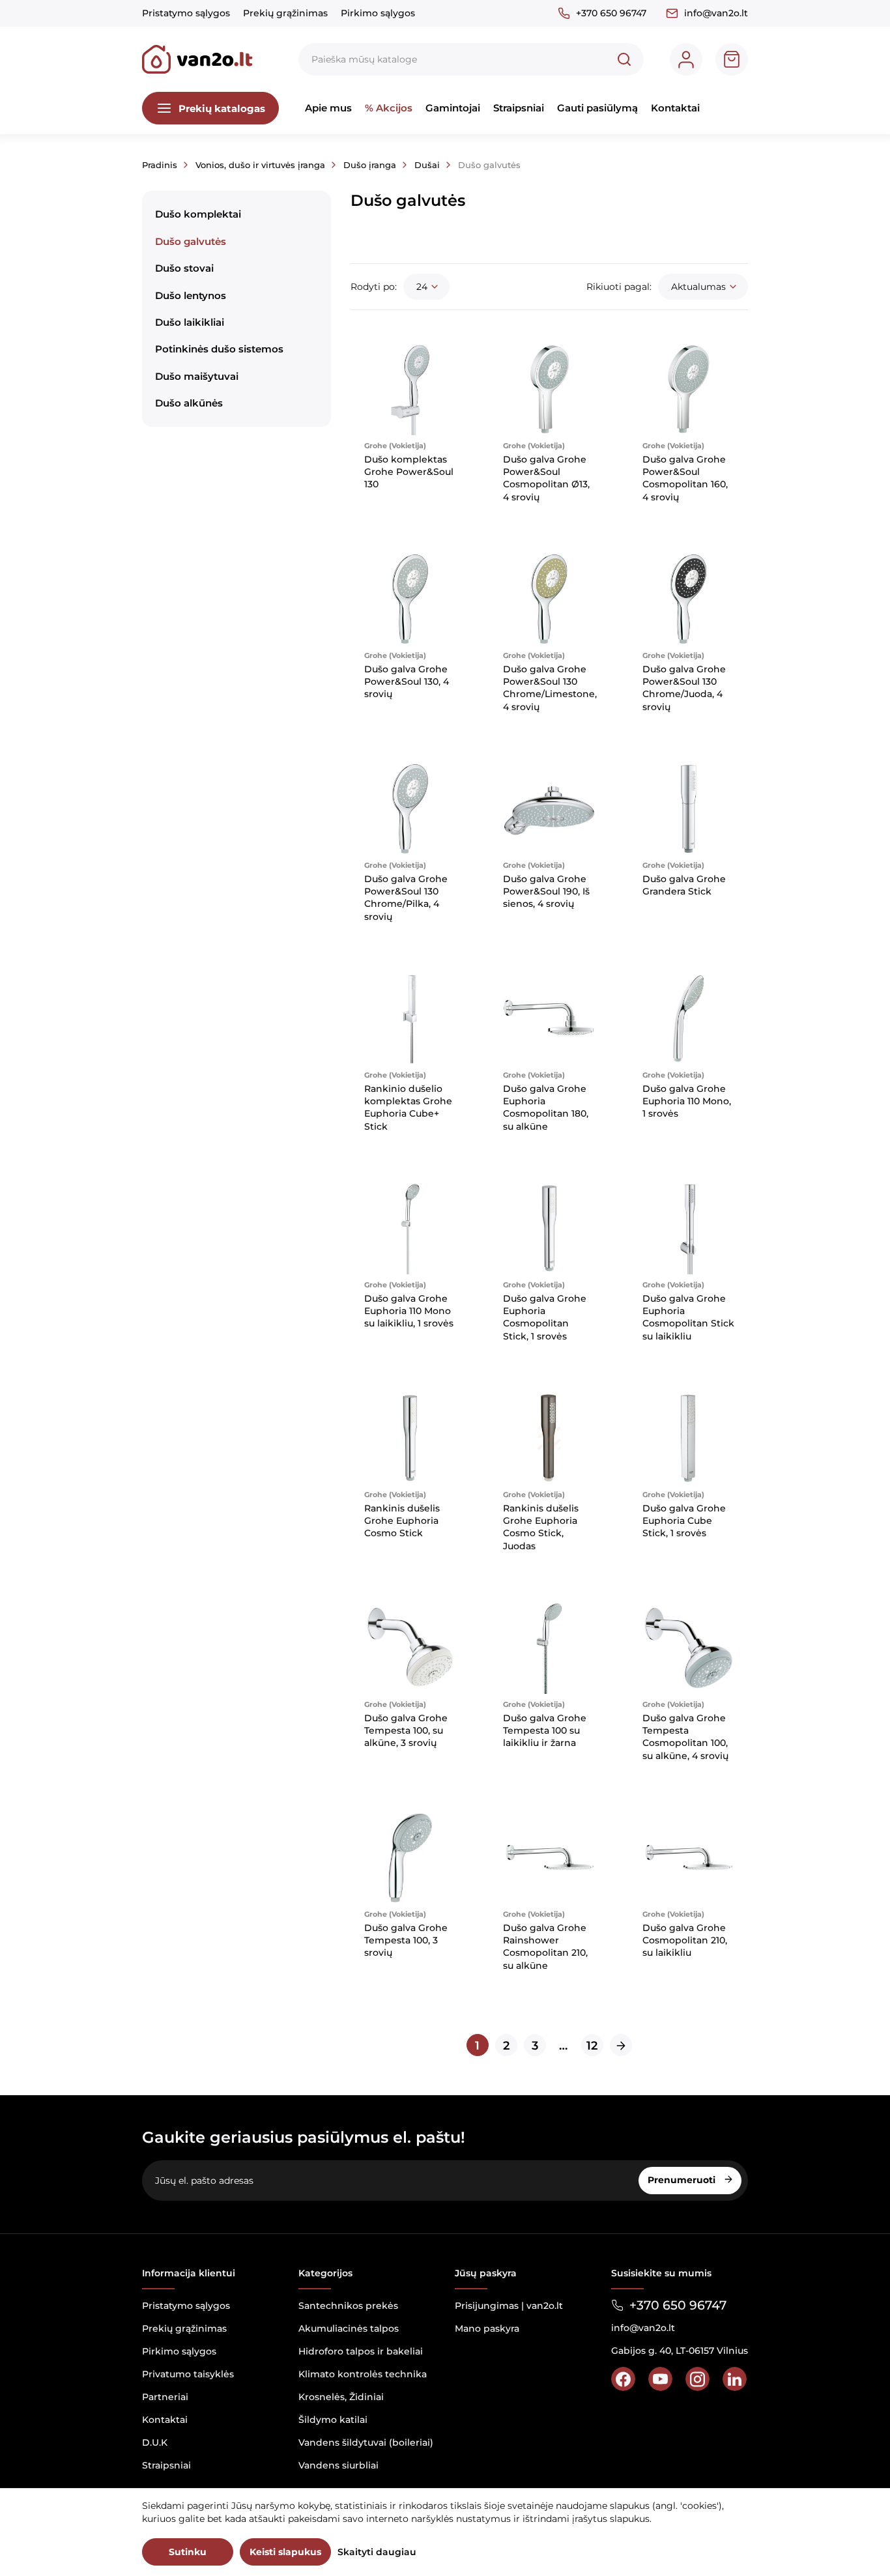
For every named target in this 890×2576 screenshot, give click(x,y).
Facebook (623, 2379)
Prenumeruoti (683, 2180)
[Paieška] (624, 59)
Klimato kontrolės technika (363, 2374)
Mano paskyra (487, 2328)
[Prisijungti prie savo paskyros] (686, 59)
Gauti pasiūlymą (597, 108)
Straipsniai (519, 108)
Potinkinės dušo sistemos (219, 349)
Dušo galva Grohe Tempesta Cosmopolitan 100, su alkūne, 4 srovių (685, 1737)
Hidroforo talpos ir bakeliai (361, 2351)
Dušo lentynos (191, 295)
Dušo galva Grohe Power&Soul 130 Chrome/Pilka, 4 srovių (406, 898)
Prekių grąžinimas (285, 13)
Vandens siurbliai (338, 2465)
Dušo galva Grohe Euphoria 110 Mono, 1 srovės (687, 1101)
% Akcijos (389, 108)
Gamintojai (453, 108)
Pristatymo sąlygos (186, 13)
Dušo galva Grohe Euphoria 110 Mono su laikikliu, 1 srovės (409, 1311)
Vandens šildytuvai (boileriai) (366, 2442)
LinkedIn (735, 2379)
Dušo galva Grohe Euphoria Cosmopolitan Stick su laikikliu (688, 1317)
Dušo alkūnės (189, 403)
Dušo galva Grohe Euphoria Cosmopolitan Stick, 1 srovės (545, 1317)
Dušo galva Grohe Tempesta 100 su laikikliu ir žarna (545, 1731)
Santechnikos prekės (348, 2306)
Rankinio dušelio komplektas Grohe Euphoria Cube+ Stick (408, 1108)
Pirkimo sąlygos (378, 13)
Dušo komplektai (198, 214)
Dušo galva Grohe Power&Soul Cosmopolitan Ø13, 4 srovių (546, 478)
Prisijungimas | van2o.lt (509, 2306)
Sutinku (188, 2552)
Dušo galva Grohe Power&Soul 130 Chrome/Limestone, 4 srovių (550, 688)
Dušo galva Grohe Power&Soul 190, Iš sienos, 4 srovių (546, 892)
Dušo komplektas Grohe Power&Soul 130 (409, 472)
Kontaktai (675, 108)
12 (592, 2046)
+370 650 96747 (611, 13)
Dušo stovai (184, 268)
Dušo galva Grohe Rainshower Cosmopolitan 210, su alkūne (545, 1947)
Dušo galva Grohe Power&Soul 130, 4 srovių (407, 682)
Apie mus (328, 108)
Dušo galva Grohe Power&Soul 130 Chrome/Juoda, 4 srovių (684, 688)
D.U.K (155, 2442)
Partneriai (165, 2397)
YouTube (660, 2379)
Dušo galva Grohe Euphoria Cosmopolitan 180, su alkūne (546, 1108)
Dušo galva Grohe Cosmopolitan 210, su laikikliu (685, 1940)
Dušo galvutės (191, 241)
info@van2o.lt (716, 13)
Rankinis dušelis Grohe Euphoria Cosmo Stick (402, 1521)
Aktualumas (698, 287)
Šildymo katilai (333, 2420)
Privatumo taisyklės (188, 2374)
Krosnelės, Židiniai (341, 2397)
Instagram (697, 2379)
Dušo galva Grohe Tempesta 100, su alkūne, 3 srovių (406, 1731)
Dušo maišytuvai (197, 376)
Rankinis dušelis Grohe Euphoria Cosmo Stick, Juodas (541, 1527)
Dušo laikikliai (190, 322)
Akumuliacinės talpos (349, 2328)
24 (422, 287)
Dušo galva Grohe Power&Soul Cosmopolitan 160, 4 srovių (685, 478)
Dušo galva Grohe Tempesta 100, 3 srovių (406, 1940)
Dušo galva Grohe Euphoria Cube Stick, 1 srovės (684, 1521)
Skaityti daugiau (377, 2552)
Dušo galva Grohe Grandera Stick (684, 885)
